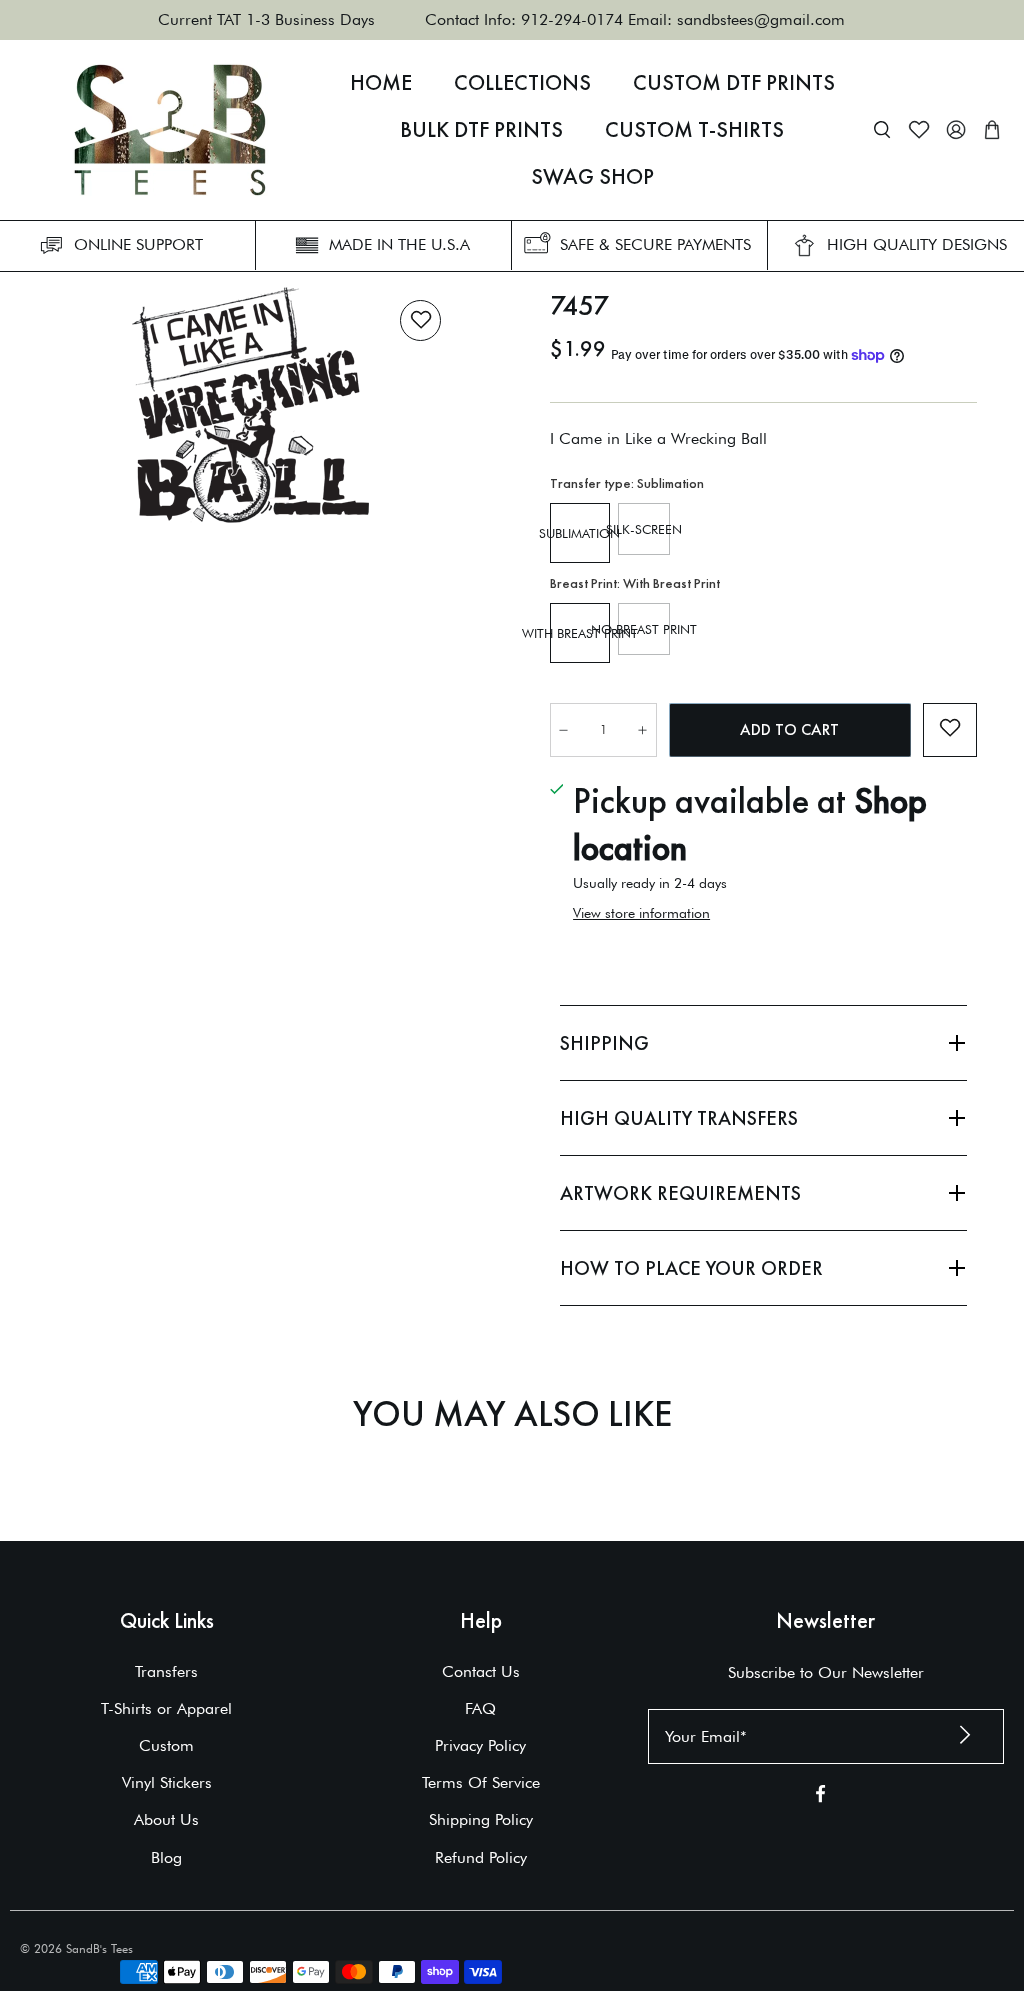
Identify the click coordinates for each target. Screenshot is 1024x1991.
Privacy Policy (480, 1745)
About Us (166, 1819)
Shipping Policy (481, 1819)
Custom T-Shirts (694, 130)
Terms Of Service (481, 1782)
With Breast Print (580, 633)
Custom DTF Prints (734, 83)
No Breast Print (644, 629)
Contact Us (481, 1671)
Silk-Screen (644, 529)
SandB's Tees (99, 1948)
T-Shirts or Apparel (166, 1708)
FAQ (480, 1708)
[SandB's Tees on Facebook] (820, 1797)
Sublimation (580, 533)
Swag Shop (592, 177)
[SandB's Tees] (170, 130)
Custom (166, 1745)
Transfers (166, 1671)
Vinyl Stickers (167, 1782)
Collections (522, 83)
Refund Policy (481, 1857)
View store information (641, 913)
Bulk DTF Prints (481, 130)
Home (381, 83)
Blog (166, 1857)
